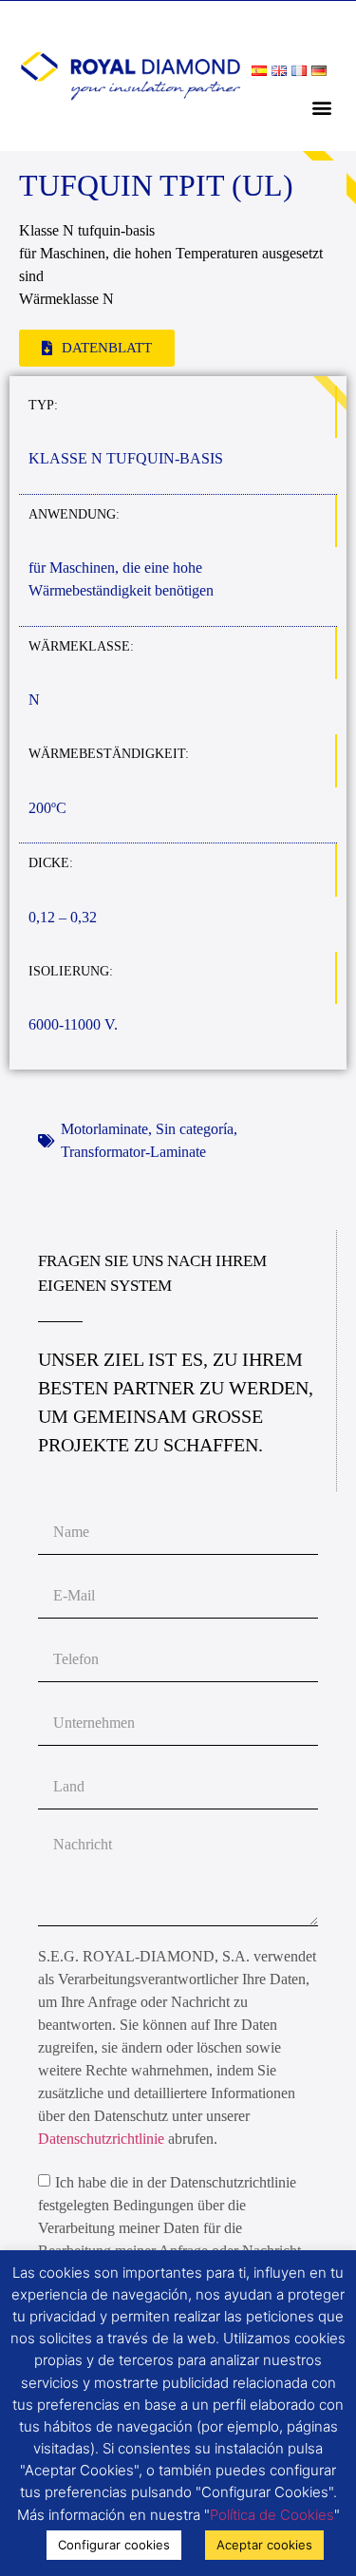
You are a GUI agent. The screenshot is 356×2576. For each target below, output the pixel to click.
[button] (321, 107)
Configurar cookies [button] (114, 2545)
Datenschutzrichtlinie (101, 2139)
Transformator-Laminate (133, 1152)
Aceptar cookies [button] (264, 2545)
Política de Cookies (272, 2515)
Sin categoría (195, 1129)
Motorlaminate (104, 1129)
